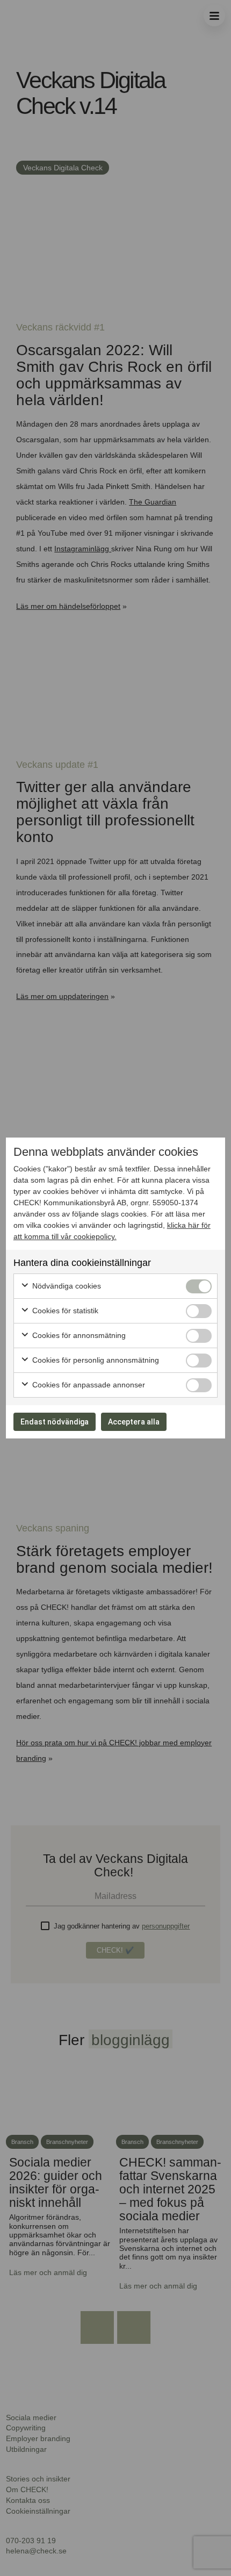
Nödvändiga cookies (66, 1286)
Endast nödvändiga (55, 1422)
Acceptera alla (134, 1422)
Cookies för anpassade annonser (88, 1385)
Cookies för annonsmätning (78, 1335)
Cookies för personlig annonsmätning (95, 1360)
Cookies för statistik (64, 1311)
